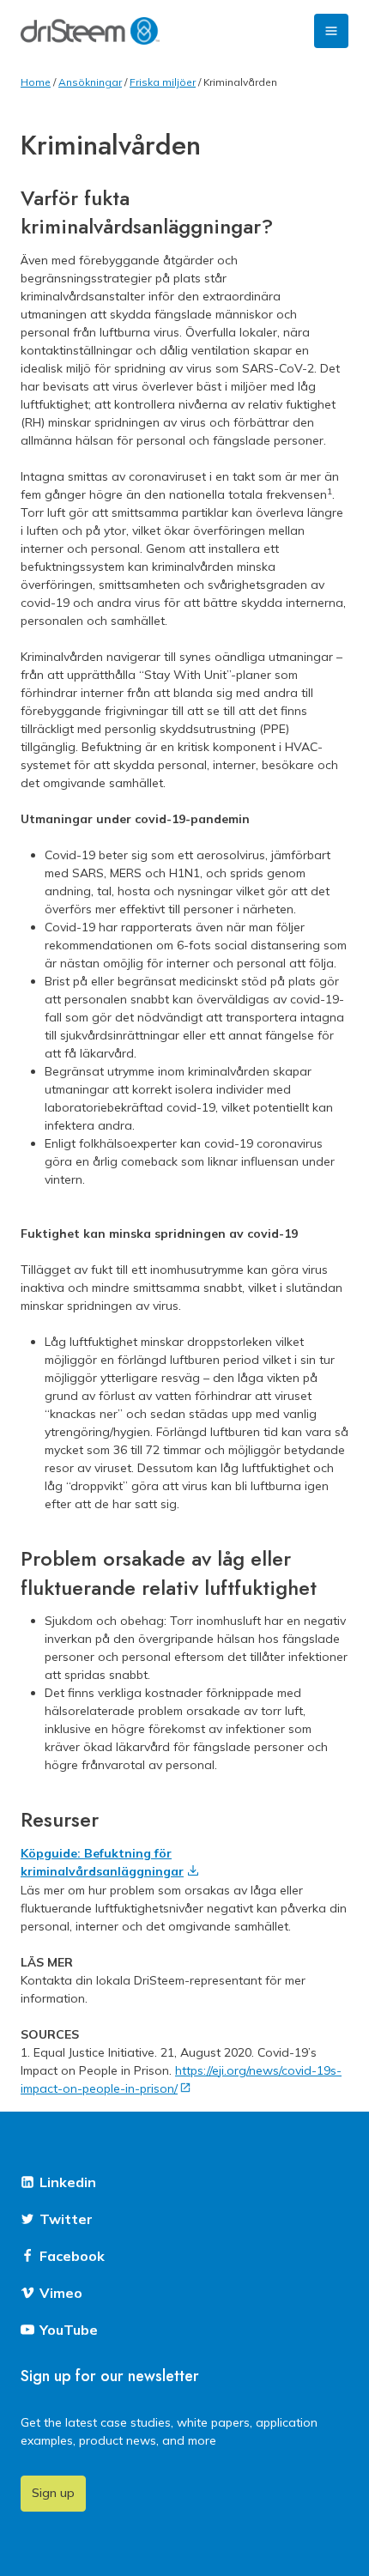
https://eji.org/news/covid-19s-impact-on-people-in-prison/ (181, 2079)
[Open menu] (331, 31)
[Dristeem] (90, 31)
